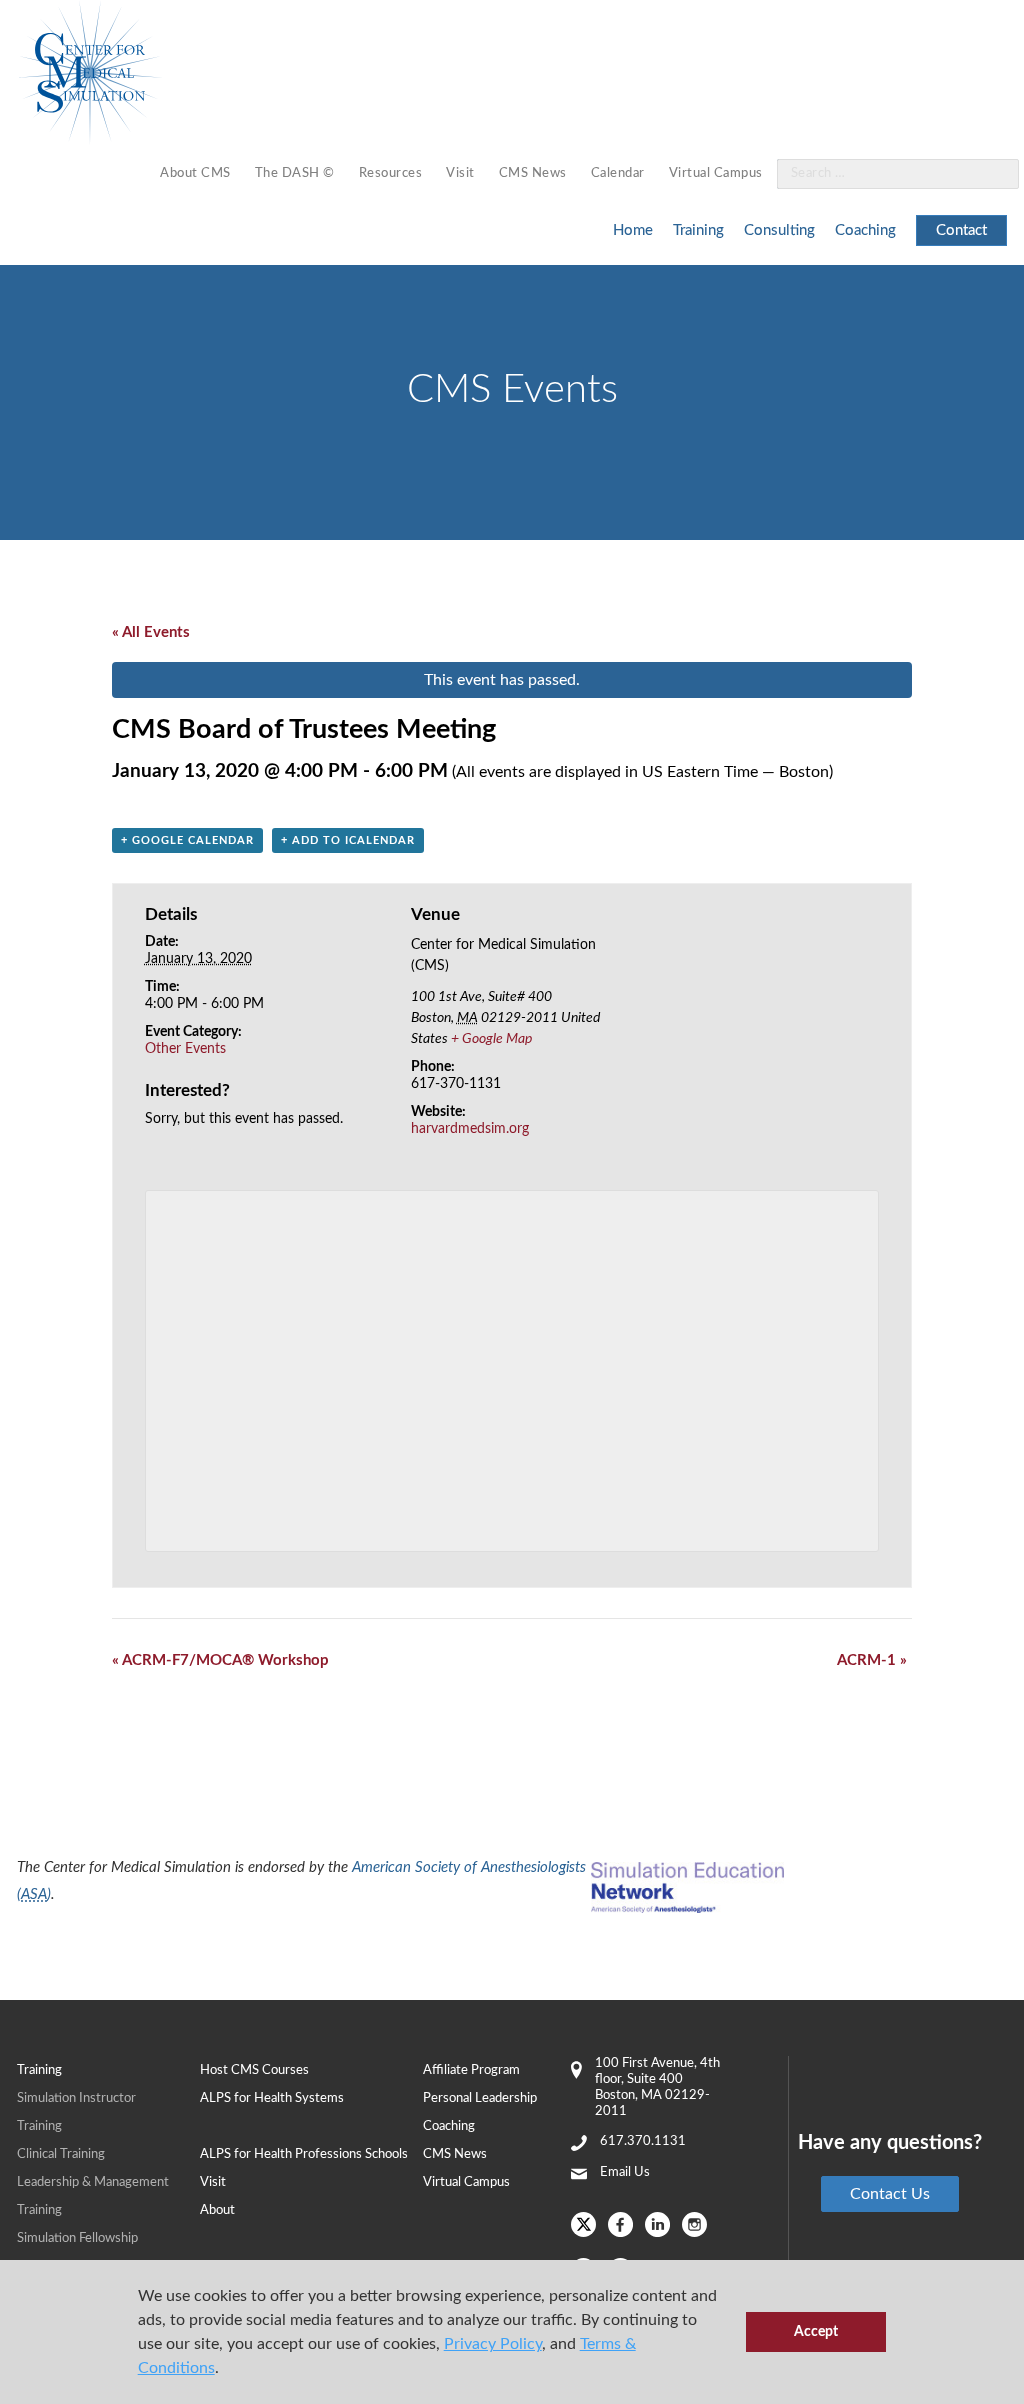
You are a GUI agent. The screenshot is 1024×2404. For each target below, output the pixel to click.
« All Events (151, 632)
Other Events (185, 1049)
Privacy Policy (493, 2344)
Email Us (625, 2172)
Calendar (618, 173)
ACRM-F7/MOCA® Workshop (220, 1660)
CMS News (533, 173)
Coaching (865, 230)
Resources (391, 173)
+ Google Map (491, 1039)
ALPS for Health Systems (272, 2098)
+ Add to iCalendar (348, 840)
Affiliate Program (471, 2070)
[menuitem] (195, 174)
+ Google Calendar (187, 840)
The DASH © (295, 173)
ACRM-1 (872, 1660)
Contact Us (890, 2194)
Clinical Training (61, 2154)
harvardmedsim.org (470, 1129)
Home (633, 230)
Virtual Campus (716, 173)
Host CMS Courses (254, 2070)
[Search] (992, 174)
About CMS (195, 173)
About (217, 2210)
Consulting (779, 230)
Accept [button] (816, 2331)
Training (698, 230)
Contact (961, 230)
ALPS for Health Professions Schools (304, 2154)
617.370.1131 (643, 2141)
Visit (460, 173)
